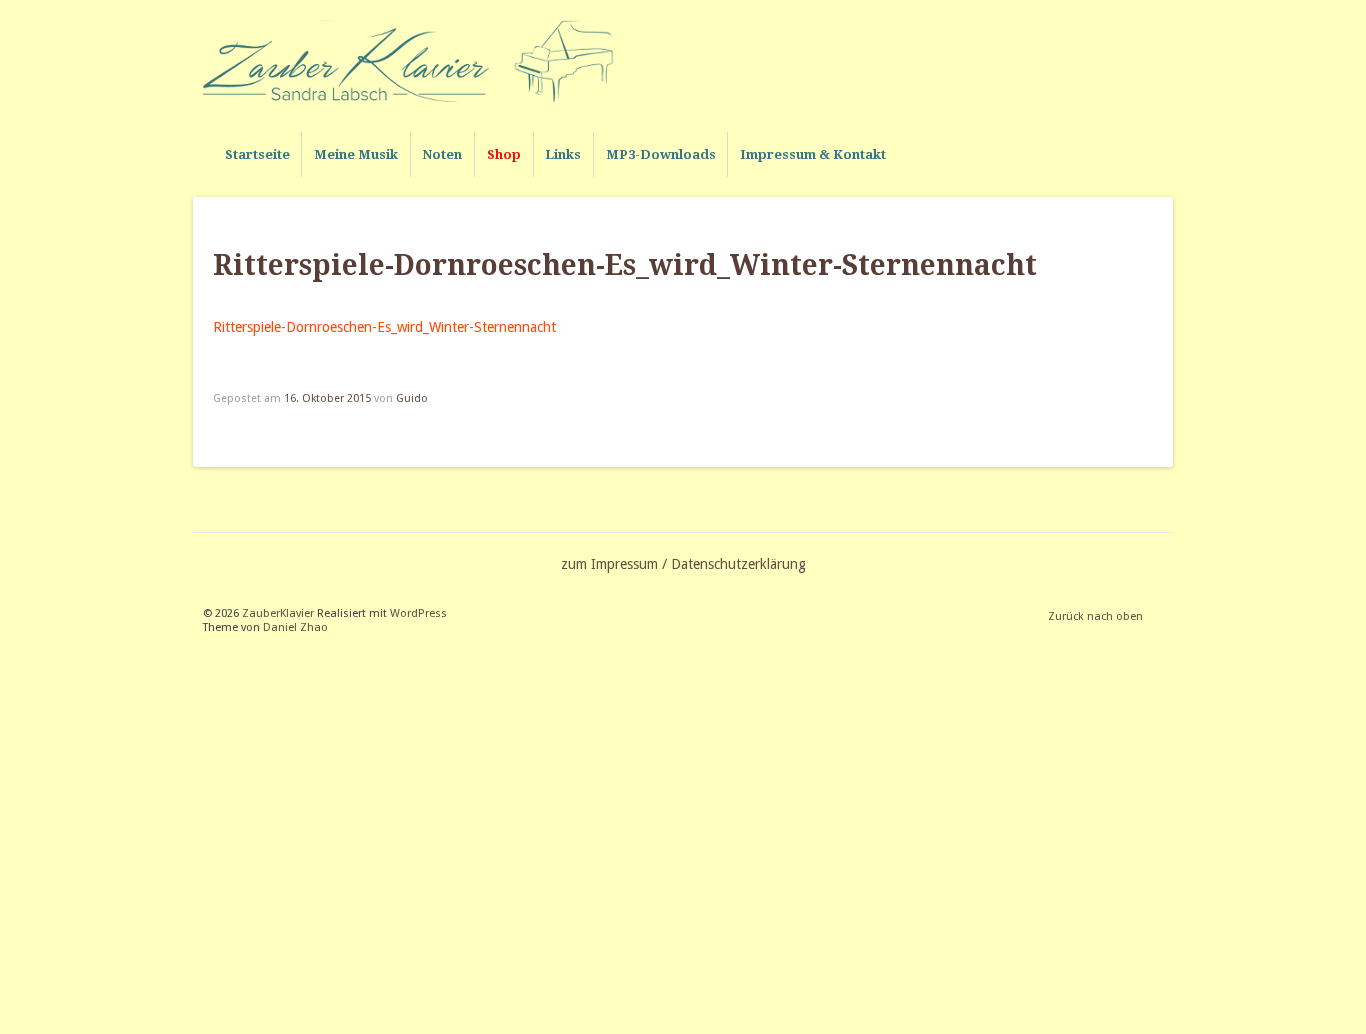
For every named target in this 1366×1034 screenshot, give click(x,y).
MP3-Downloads (661, 154)
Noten (442, 154)
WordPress (418, 613)
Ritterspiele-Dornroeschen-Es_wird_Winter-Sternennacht (384, 327)
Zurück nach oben (1095, 616)
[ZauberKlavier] (418, 61)
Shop (504, 154)
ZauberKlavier (278, 613)
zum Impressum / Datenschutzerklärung (683, 564)
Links (563, 154)
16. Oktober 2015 (327, 398)
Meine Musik (356, 154)
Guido (412, 398)
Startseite (257, 154)
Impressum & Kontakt (813, 154)
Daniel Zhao (295, 627)
